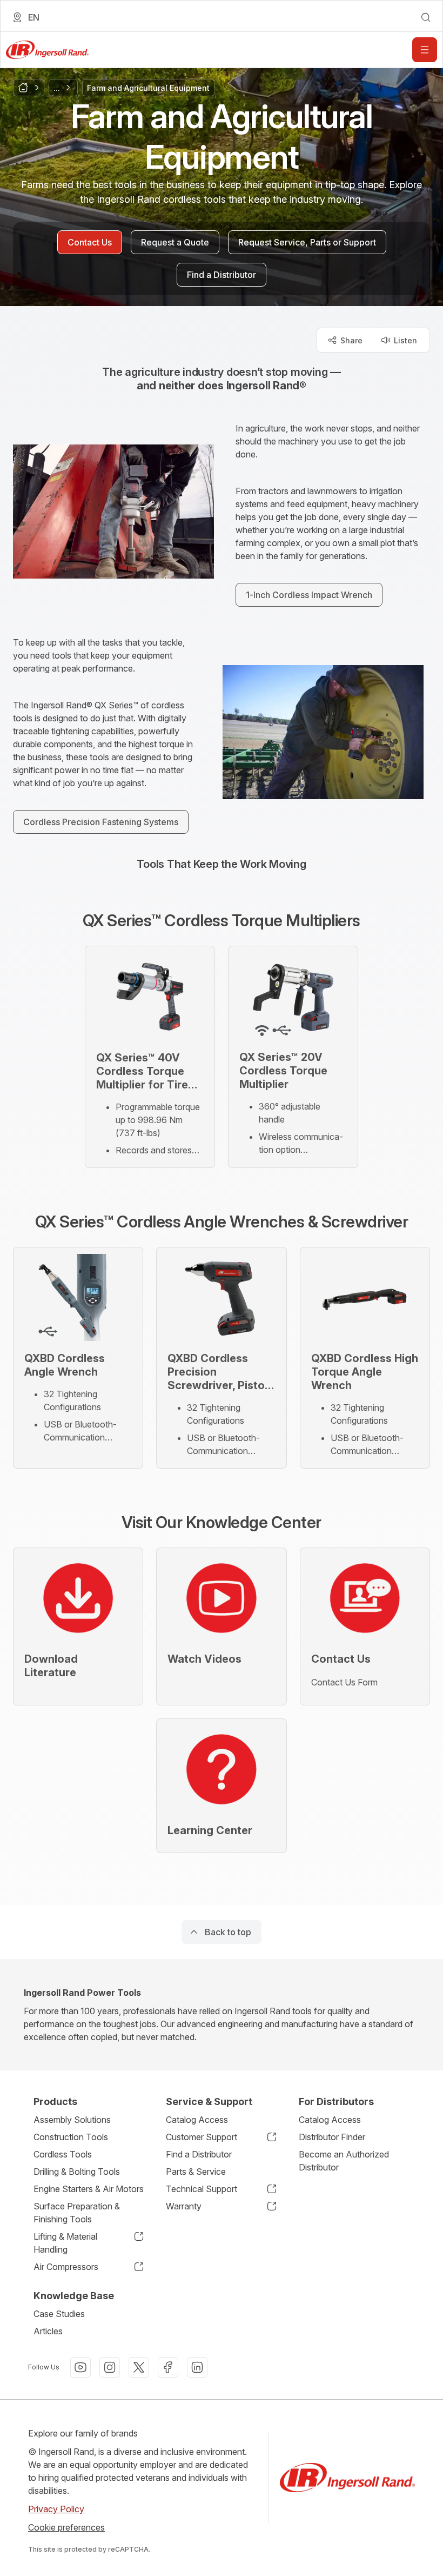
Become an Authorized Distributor (344, 2161)
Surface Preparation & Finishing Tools (77, 2213)
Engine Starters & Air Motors (89, 2189)
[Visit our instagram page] (110, 2367)
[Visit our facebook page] (168, 2367)
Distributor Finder (332, 2137)
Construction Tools (71, 2137)
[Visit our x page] (139, 2367)
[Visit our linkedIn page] (197, 2367)
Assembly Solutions (72, 2120)
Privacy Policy (56, 2509)
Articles (48, 2331)
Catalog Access (197, 2120)
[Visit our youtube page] (80, 2367)
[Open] (425, 50)
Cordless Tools (63, 2154)
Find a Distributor (199, 2154)
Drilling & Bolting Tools (77, 2172)
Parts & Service (196, 2172)
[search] (426, 17)
